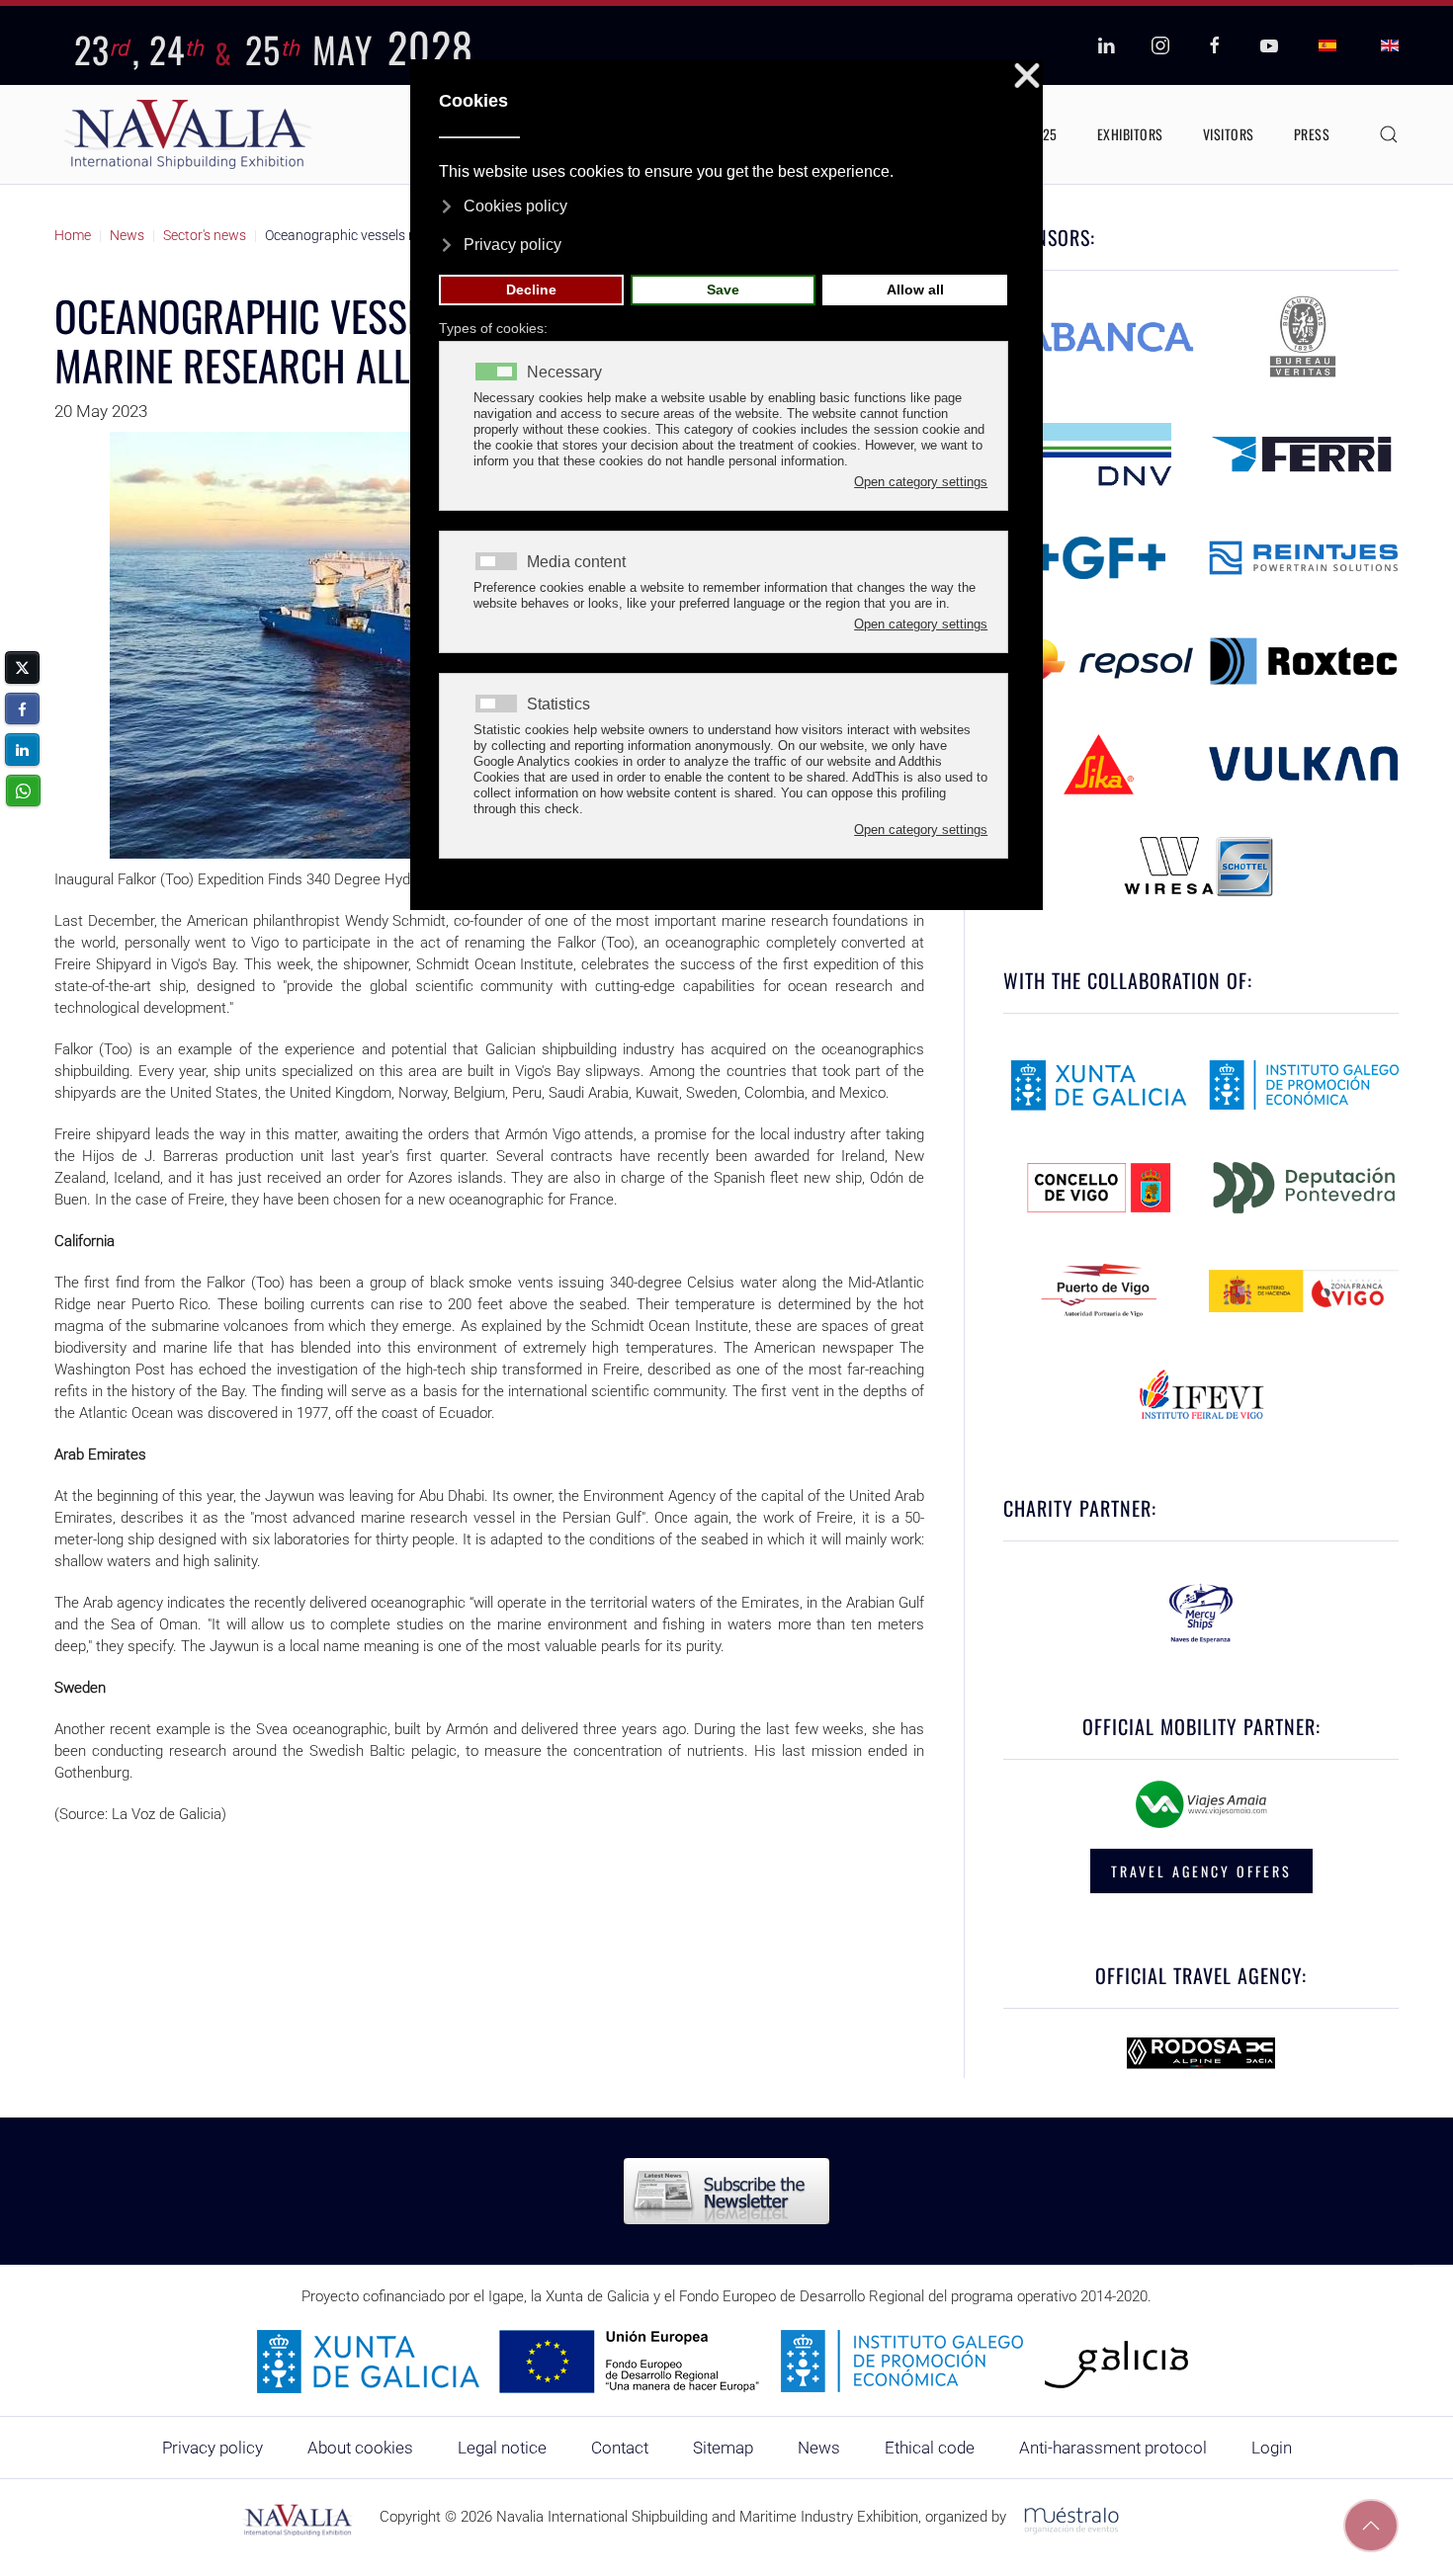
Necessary (564, 373)
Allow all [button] (915, 290)
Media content (576, 562)
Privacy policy (213, 2448)
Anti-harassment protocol (1113, 2448)
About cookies (360, 2448)
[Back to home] (188, 134)
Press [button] (1312, 134)
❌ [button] (1027, 77)
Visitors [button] (1229, 134)
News (819, 2448)
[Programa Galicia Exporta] (726, 2361)
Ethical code (930, 2448)
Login (1272, 2448)
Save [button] (723, 290)
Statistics (558, 705)
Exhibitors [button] (1130, 134)
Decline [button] (531, 290)
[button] (1389, 134)
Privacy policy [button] (513, 245)
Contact (620, 2448)
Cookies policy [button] (515, 206)
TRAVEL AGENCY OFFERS (1201, 1871)
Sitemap (723, 2448)
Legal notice (502, 2448)
